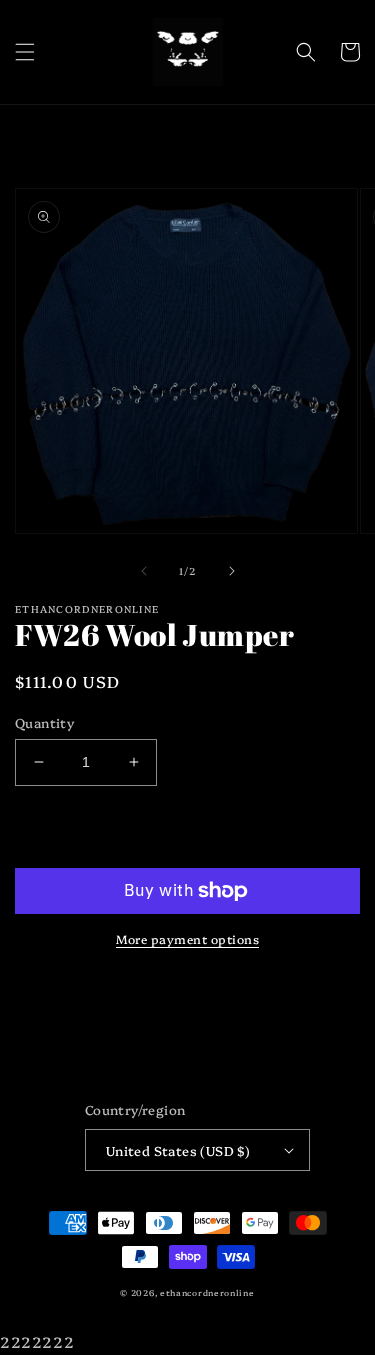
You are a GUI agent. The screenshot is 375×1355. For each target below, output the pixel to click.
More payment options (187, 938)
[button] (25, 52)
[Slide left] (144, 571)
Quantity (44, 722)
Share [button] (59, 985)
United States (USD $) (178, 1150)
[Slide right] (232, 571)
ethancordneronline (207, 1292)
